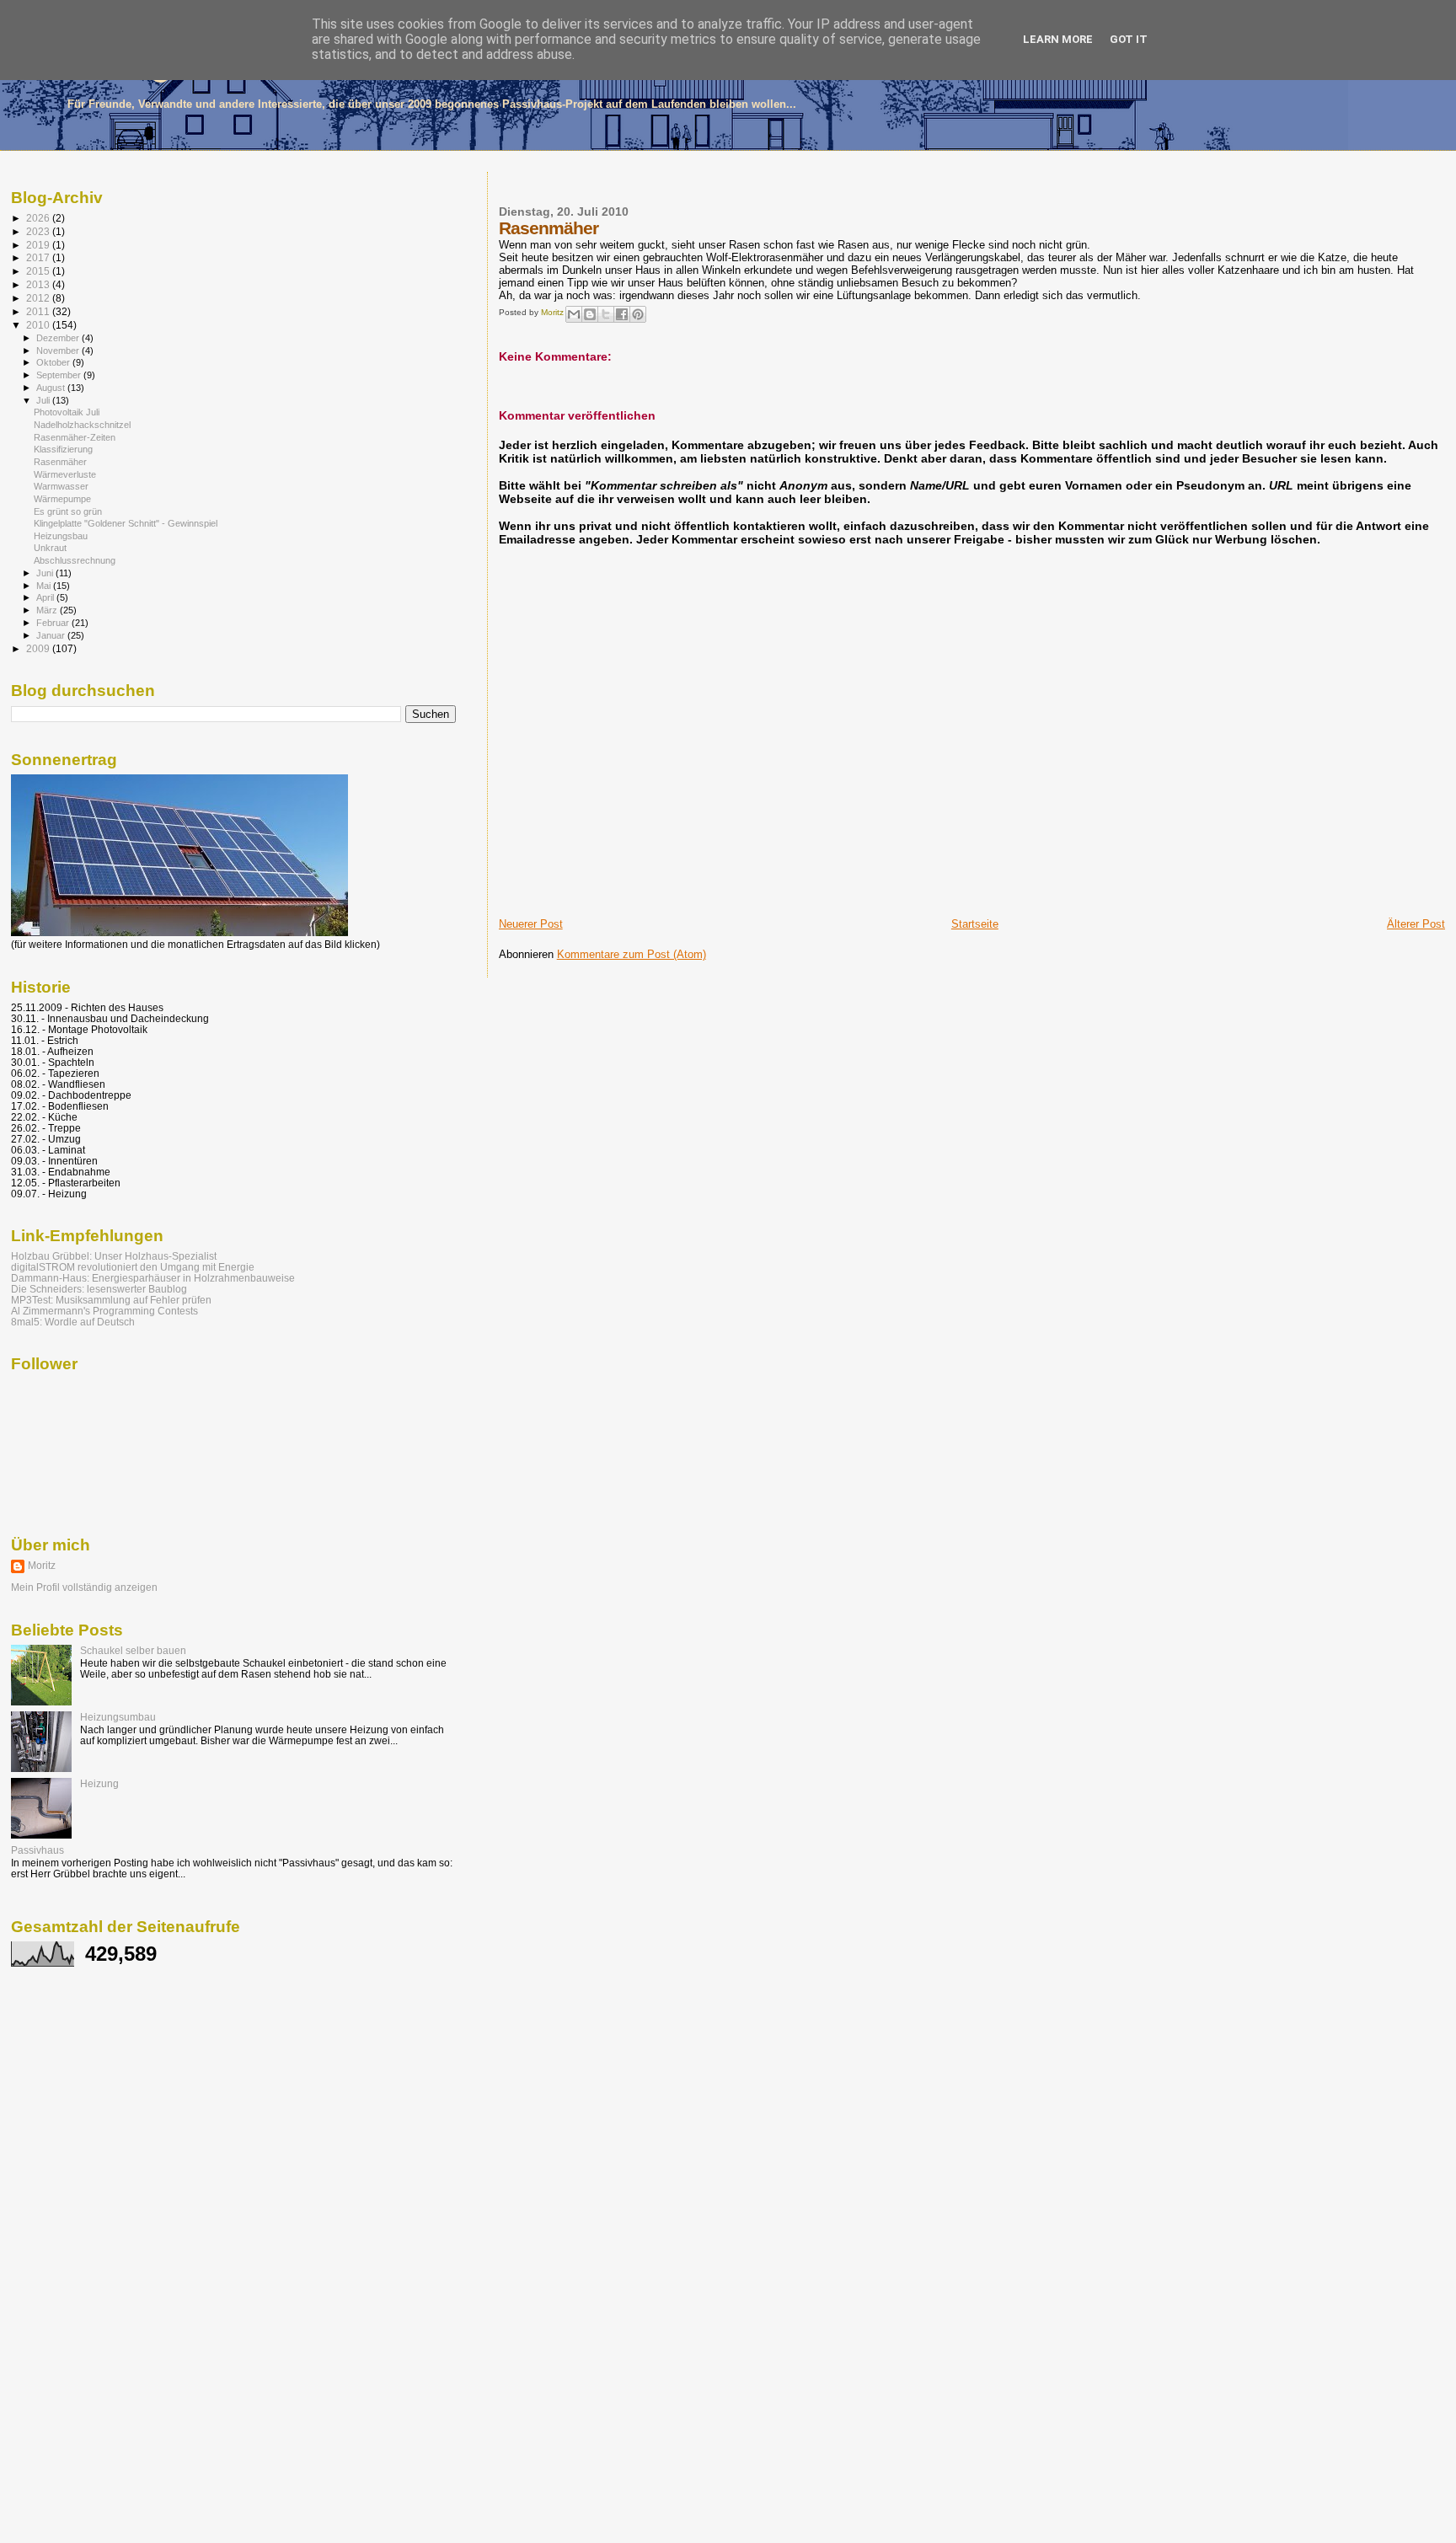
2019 (39, 245)
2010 (39, 325)
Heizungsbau (61, 536)
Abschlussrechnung (75, 560)
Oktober (54, 362)
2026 (39, 218)
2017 (39, 257)
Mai (45, 586)
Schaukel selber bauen (133, 1650)
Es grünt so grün (68, 511)
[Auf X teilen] (606, 314)
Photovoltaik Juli (67, 412)
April (46, 597)
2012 (39, 298)
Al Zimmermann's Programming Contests (104, 1311)
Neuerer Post (531, 924)
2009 (39, 648)
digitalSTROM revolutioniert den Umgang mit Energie (133, 1267)
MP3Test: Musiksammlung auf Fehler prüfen (111, 1300)
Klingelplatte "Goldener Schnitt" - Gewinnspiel (126, 523)
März (48, 610)
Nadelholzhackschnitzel (82, 425)
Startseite (975, 924)
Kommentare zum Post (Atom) (632, 954)
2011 (39, 311)
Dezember (59, 338)
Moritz (42, 1566)
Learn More (1058, 39)
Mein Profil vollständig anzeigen (84, 1587)
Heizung (99, 1783)
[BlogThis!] (590, 314)
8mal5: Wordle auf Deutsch (73, 1322)
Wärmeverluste (65, 474)
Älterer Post (1416, 924)
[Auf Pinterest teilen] (638, 314)
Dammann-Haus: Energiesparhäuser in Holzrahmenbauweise (153, 1278)
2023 (39, 231)
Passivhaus (37, 1850)
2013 (39, 284)
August (52, 388)
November (59, 351)
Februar (54, 623)
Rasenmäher (60, 462)
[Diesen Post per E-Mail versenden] (574, 314)
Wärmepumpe (62, 499)
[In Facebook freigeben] (622, 314)
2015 (39, 271)
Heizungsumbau (118, 1717)
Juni (46, 573)
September (60, 375)
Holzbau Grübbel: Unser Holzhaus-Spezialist (114, 1256)
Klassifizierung (63, 449)
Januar (52, 635)
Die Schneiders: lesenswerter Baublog (99, 1289)
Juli (44, 400)
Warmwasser (61, 486)
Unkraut (50, 548)
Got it (1129, 39)
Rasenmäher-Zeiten (75, 437)
